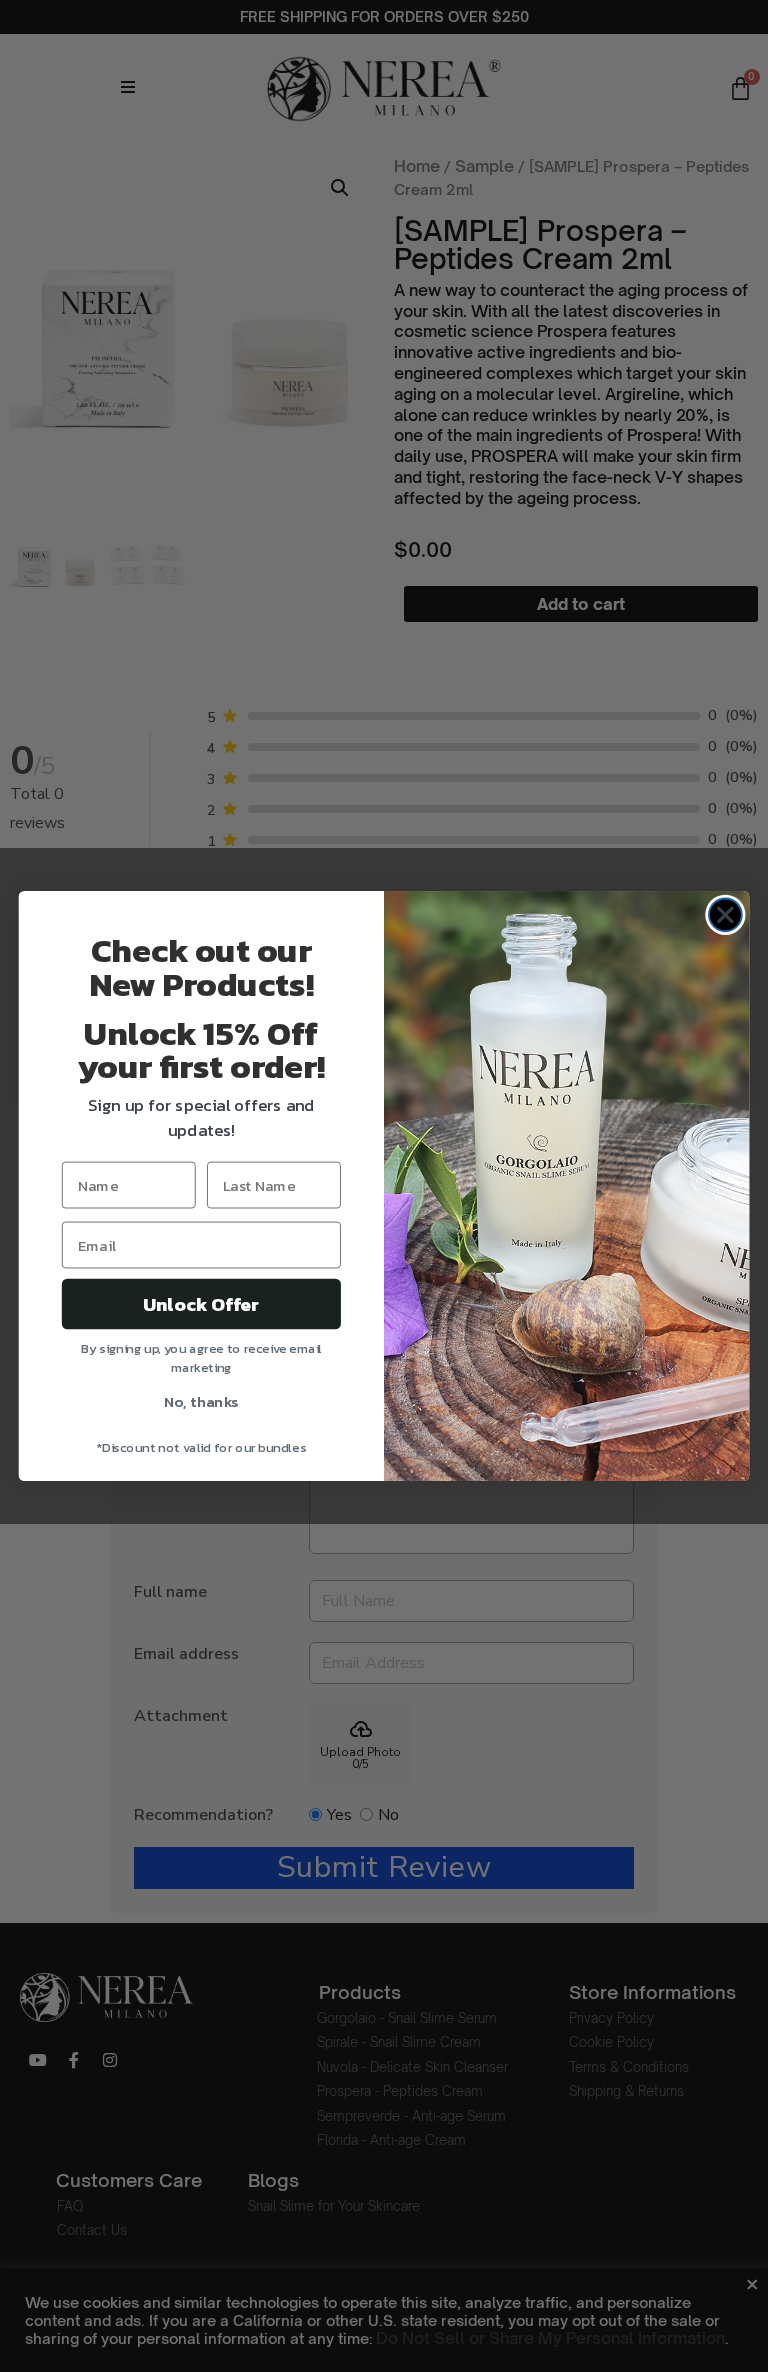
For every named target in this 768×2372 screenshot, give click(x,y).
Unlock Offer (201, 1304)
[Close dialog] (725, 914)
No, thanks (201, 1401)
